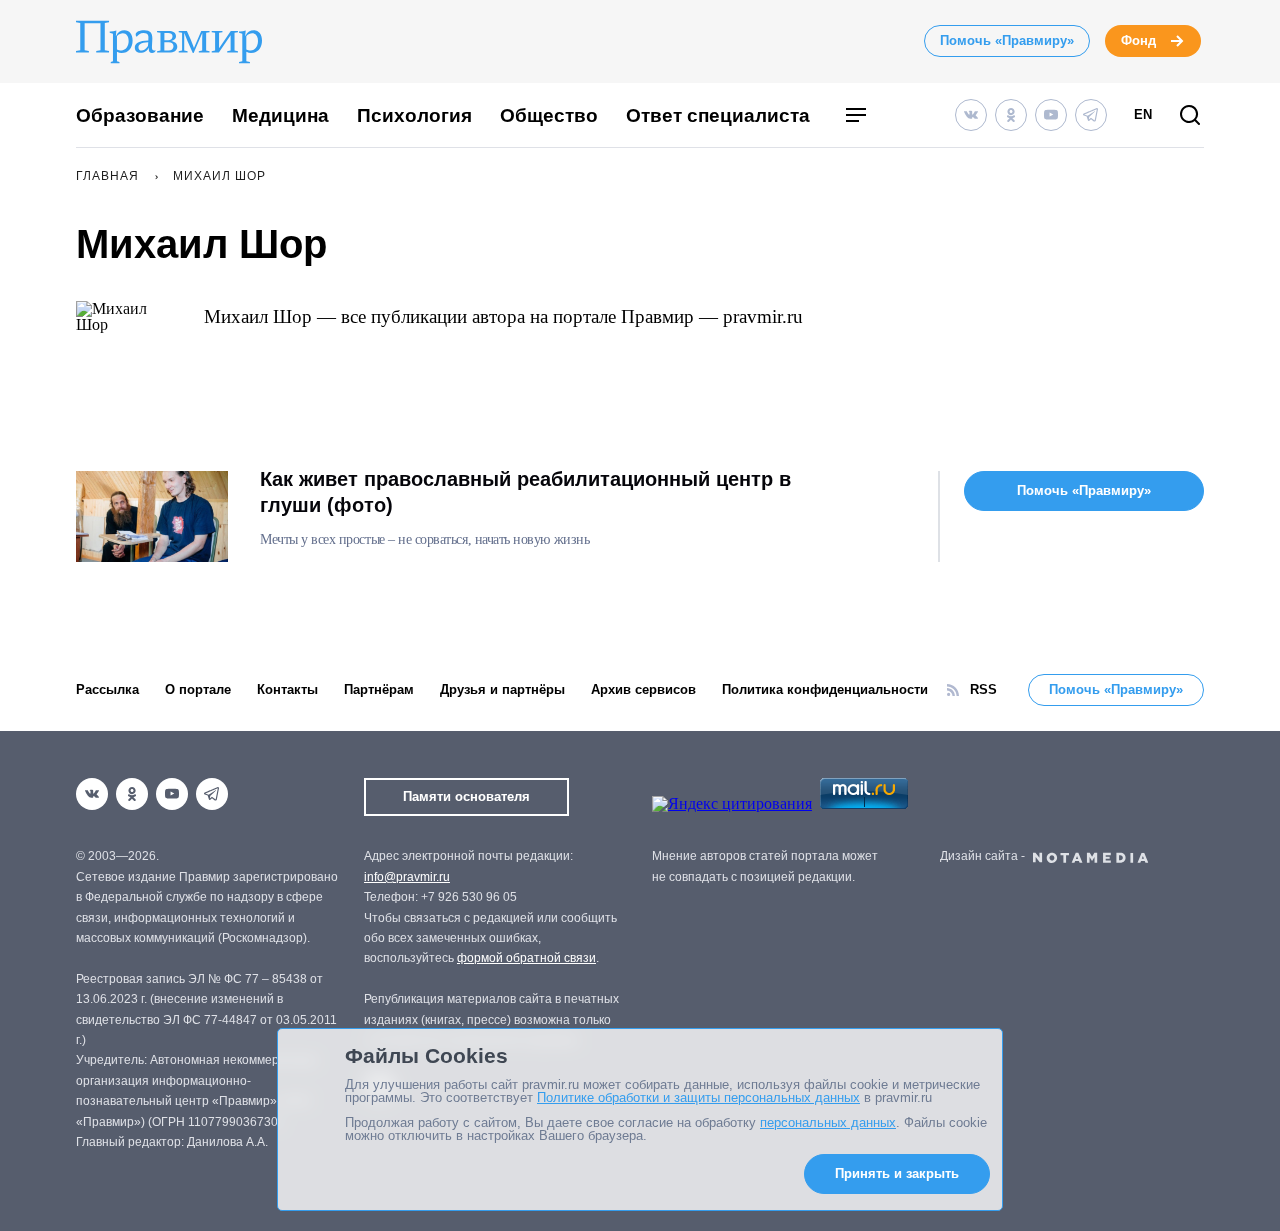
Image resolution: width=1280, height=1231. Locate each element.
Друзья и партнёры (502, 689)
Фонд (1138, 40)
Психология (414, 115)
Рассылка (107, 689)
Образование (140, 115)
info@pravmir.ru (407, 877)
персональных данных (828, 1122)
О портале (198, 689)
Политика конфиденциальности (825, 689)
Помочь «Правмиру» (1007, 40)
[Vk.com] (971, 115)
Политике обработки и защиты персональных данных (698, 1097)
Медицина (280, 115)
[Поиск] (1190, 116)
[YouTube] (1051, 115)
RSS (983, 689)
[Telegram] (1091, 115)
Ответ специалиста (718, 115)
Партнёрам (379, 689)
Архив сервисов (643, 689)
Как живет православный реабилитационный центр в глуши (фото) (525, 492)
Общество (549, 115)
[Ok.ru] (1011, 115)
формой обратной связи (526, 958)
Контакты (287, 689)
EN (1143, 114)
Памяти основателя (466, 796)
